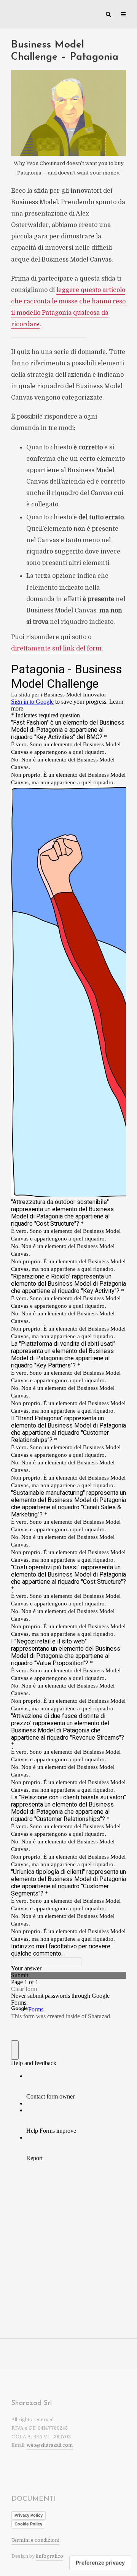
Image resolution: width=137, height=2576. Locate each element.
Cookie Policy (28, 2524)
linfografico (49, 2556)
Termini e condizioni (35, 2540)
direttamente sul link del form (56, 649)
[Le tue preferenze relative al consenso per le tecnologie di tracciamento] (100, 2563)
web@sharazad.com (50, 2445)
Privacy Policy (29, 2515)
